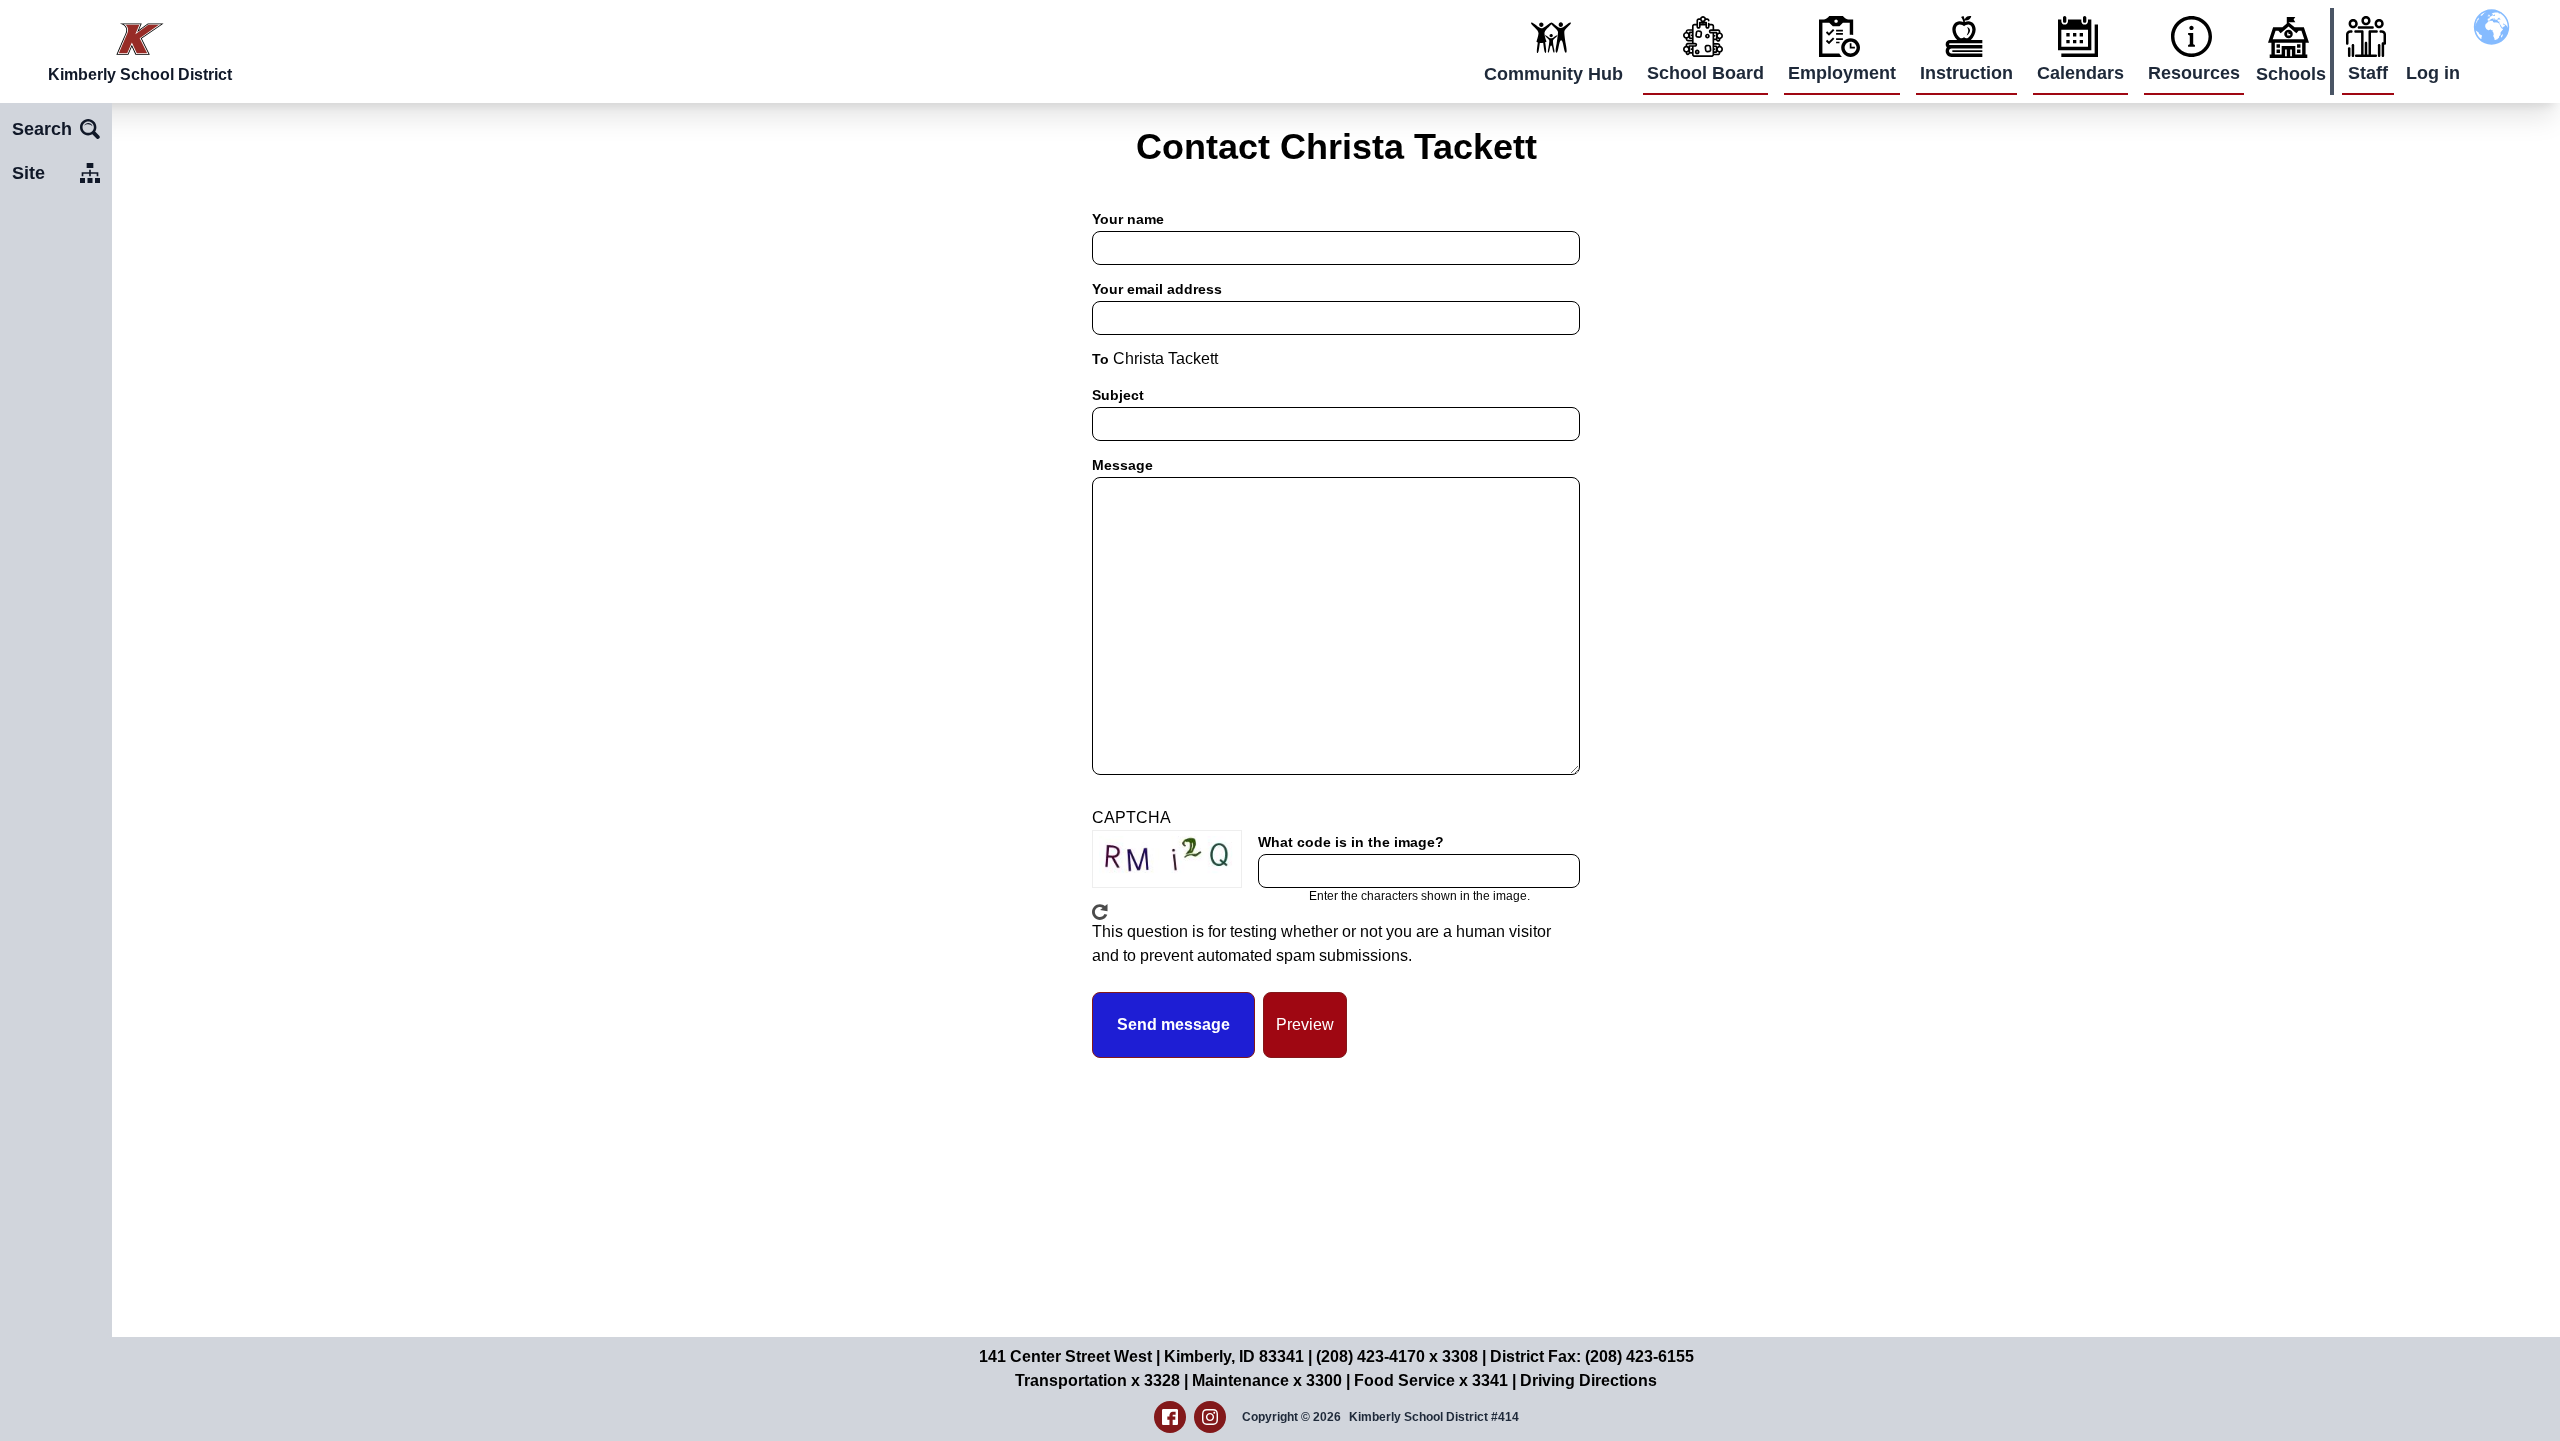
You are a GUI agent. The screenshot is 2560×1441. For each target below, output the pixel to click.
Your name (1128, 219)
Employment (1842, 73)
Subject (1118, 395)
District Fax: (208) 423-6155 (1592, 1356)
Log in (2433, 73)
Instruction (1966, 73)
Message (1122, 465)
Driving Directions (1588, 1380)
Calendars (2080, 73)
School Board (1705, 73)
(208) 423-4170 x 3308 (1397, 1356)
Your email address (1157, 289)
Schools (2291, 74)
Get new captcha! (1100, 912)
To (1100, 359)
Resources (2194, 73)
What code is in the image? (1351, 842)
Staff (2368, 73)
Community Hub (1553, 74)
